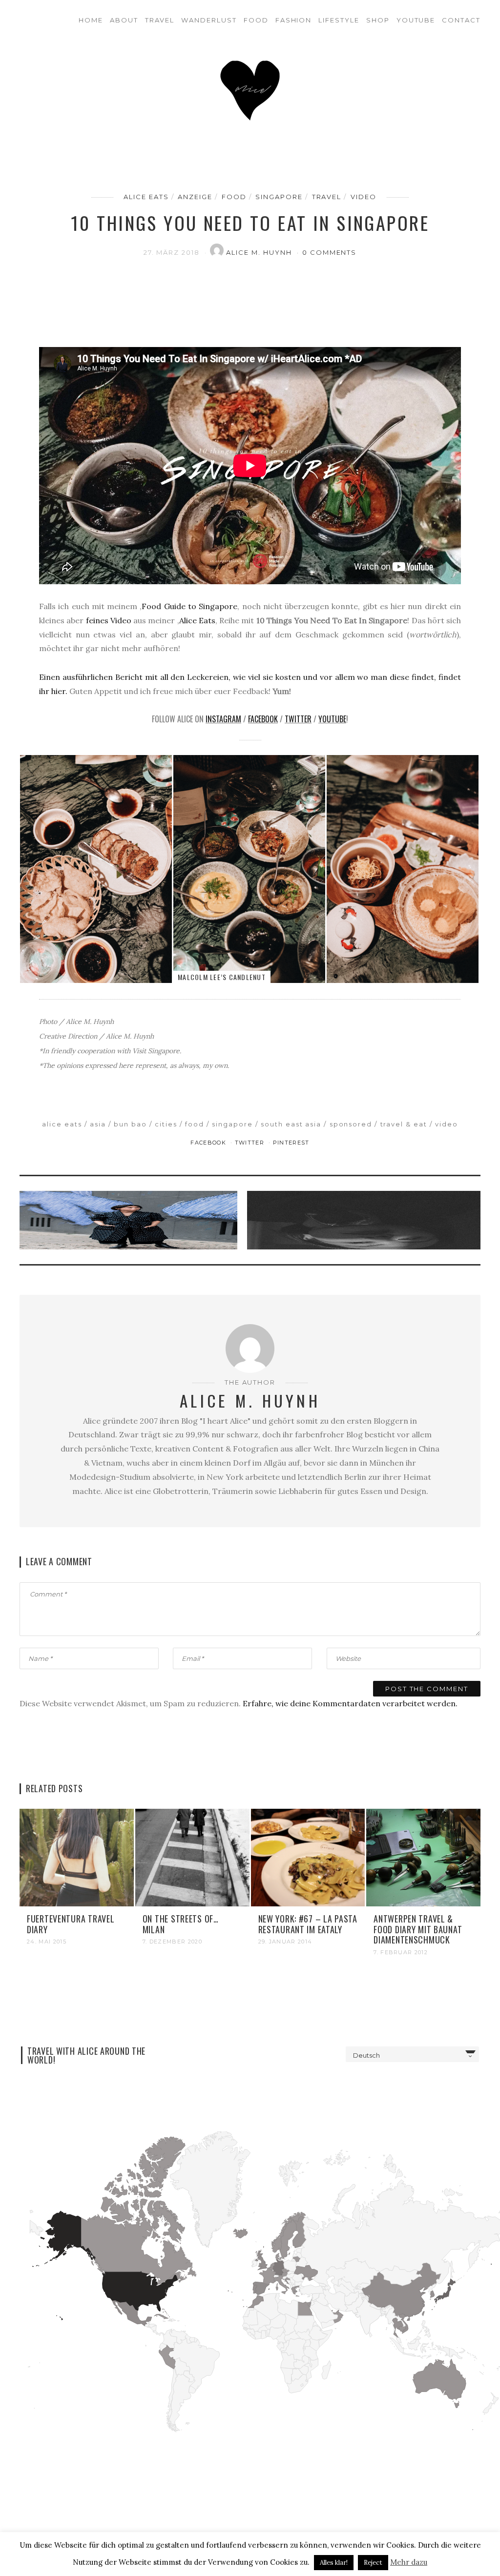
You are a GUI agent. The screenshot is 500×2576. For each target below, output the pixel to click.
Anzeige (195, 197)
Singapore (279, 197)
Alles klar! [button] (334, 2563)
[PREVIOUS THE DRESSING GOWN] (131, 1220)
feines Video (109, 620)
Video (364, 197)
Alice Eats (146, 197)
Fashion (294, 20)
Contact (461, 20)
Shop (378, 20)
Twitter (298, 719)
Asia (98, 1124)
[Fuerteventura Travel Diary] (77, 1857)
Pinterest (291, 1143)
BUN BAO (130, 1124)
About (124, 20)
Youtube (416, 20)
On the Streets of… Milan (181, 1924)
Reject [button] (373, 2563)
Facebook (263, 719)
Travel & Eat (404, 1124)
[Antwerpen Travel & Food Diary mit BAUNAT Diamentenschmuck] (423, 1857)
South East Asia (291, 1124)
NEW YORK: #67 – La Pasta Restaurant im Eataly (308, 1924)
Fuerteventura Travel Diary (71, 1924)
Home (91, 20)
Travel (160, 20)
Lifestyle (339, 20)
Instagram (223, 719)
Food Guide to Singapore (189, 606)
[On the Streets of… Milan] (192, 1857)
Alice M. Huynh (260, 252)
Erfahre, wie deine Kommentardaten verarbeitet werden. (350, 1703)
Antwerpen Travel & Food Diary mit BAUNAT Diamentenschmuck (418, 1929)
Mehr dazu (409, 2562)
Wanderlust (209, 20)
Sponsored (351, 1124)
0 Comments (330, 252)
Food (256, 20)
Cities (166, 1124)
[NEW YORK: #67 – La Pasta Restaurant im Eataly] (308, 1857)
